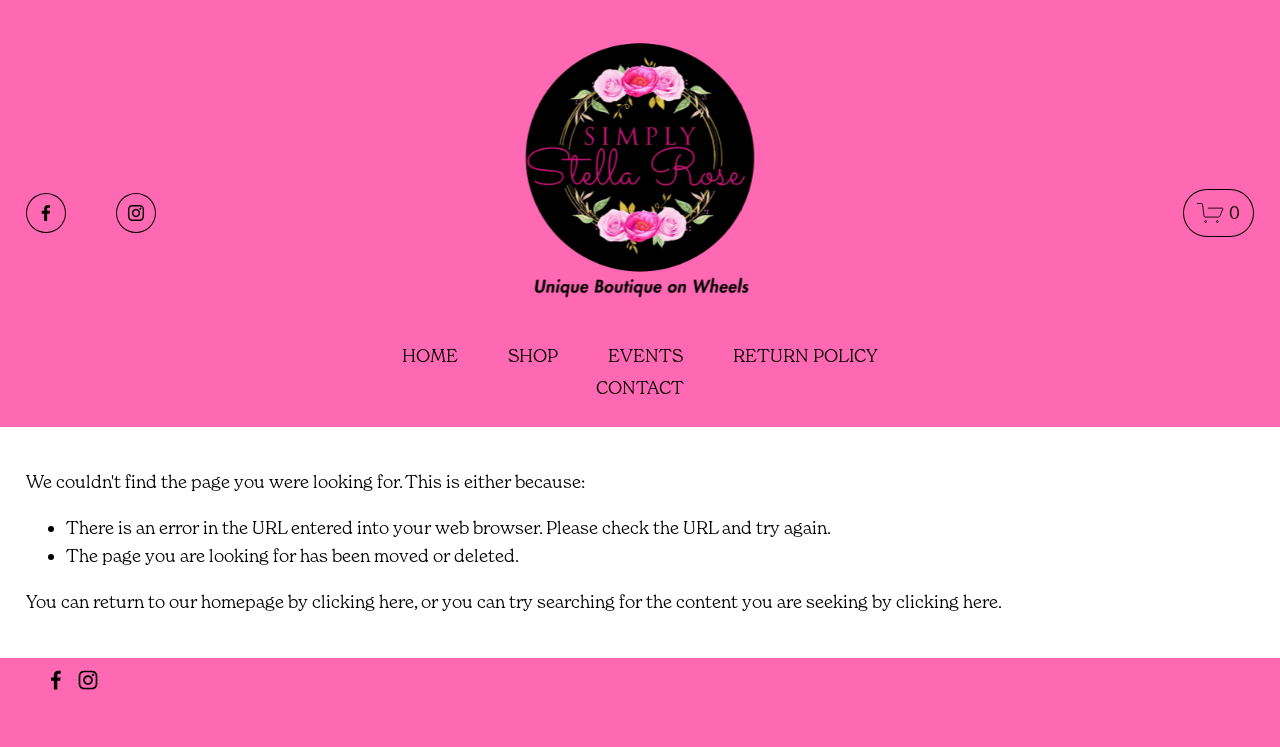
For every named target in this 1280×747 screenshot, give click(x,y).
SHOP (533, 355)
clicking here (363, 601)
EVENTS (645, 355)
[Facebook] (46, 213)
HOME (430, 355)
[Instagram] (136, 213)
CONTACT (640, 387)
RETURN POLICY (805, 355)
